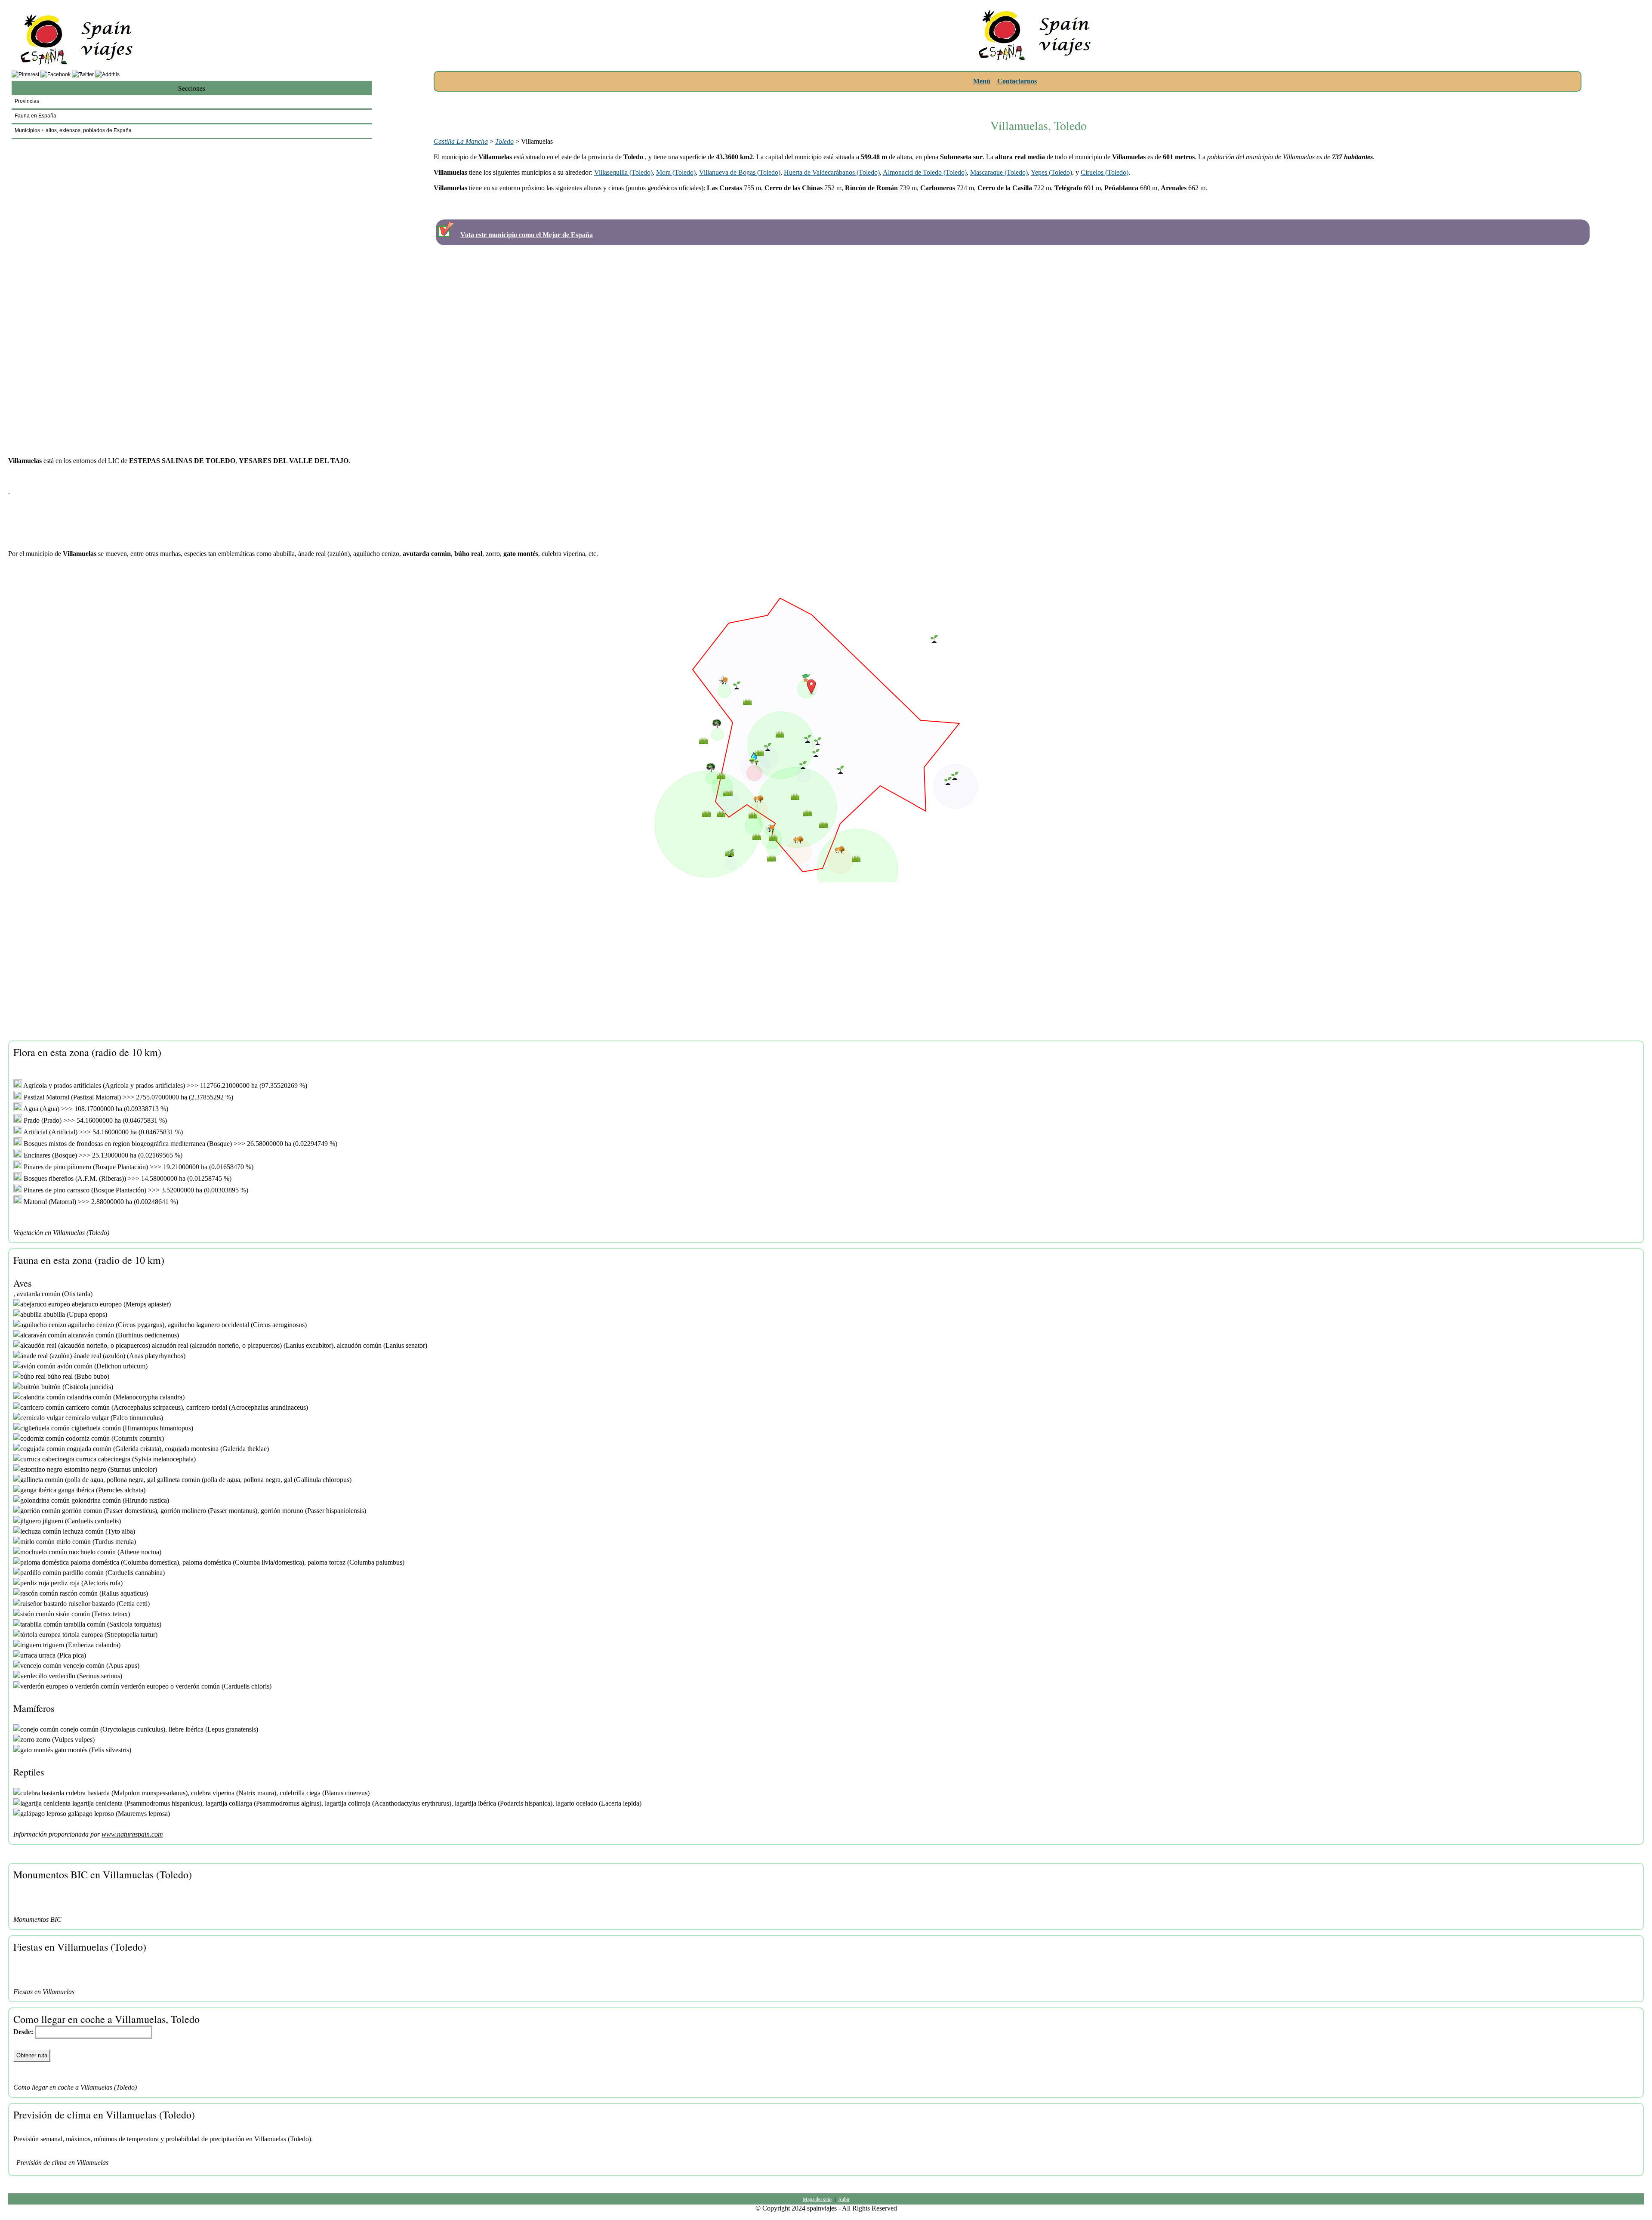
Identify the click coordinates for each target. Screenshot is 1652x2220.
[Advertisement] (1039, 100)
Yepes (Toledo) (1051, 172)
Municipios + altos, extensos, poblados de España (73, 130)
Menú (982, 81)
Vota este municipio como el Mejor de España (527, 235)
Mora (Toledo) (676, 172)
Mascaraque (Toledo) (999, 172)
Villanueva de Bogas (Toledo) (740, 172)
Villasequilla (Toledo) (623, 172)
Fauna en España (35, 116)
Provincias (27, 101)
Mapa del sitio (817, 2199)
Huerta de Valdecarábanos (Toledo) (832, 172)
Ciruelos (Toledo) (1105, 172)
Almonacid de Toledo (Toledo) (925, 172)
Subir (844, 2199)
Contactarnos (1016, 81)
